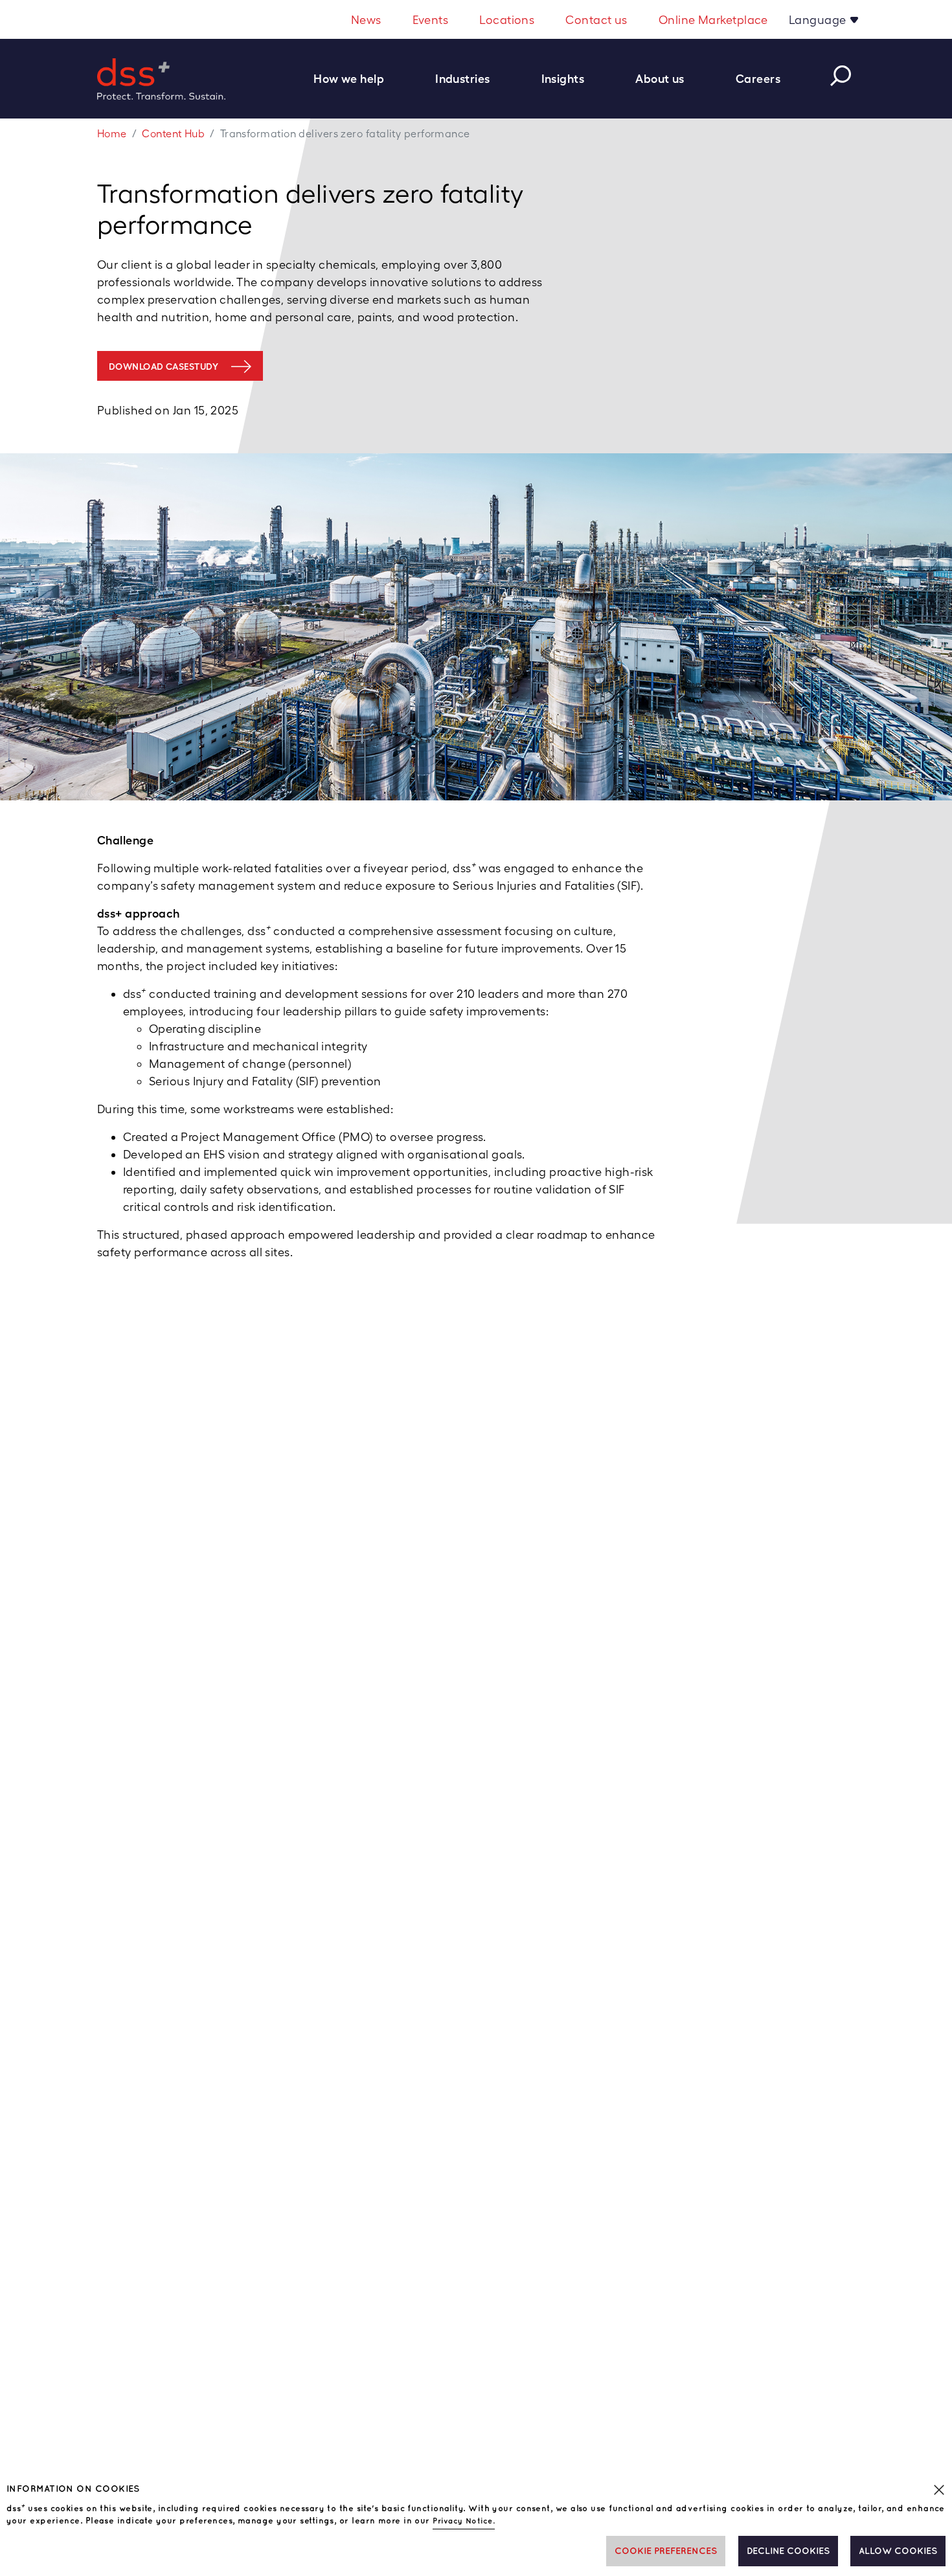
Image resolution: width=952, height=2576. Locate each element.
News (366, 20)
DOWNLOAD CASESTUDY (164, 367)
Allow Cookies (898, 2551)
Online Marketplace (713, 20)
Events (431, 20)
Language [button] (819, 20)
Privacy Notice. (464, 2521)
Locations (507, 20)
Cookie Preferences (666, 2551)
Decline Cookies (788, 2551)
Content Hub (173, 134)
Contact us (596, 20)
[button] (356, 79)
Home (112, 134)
